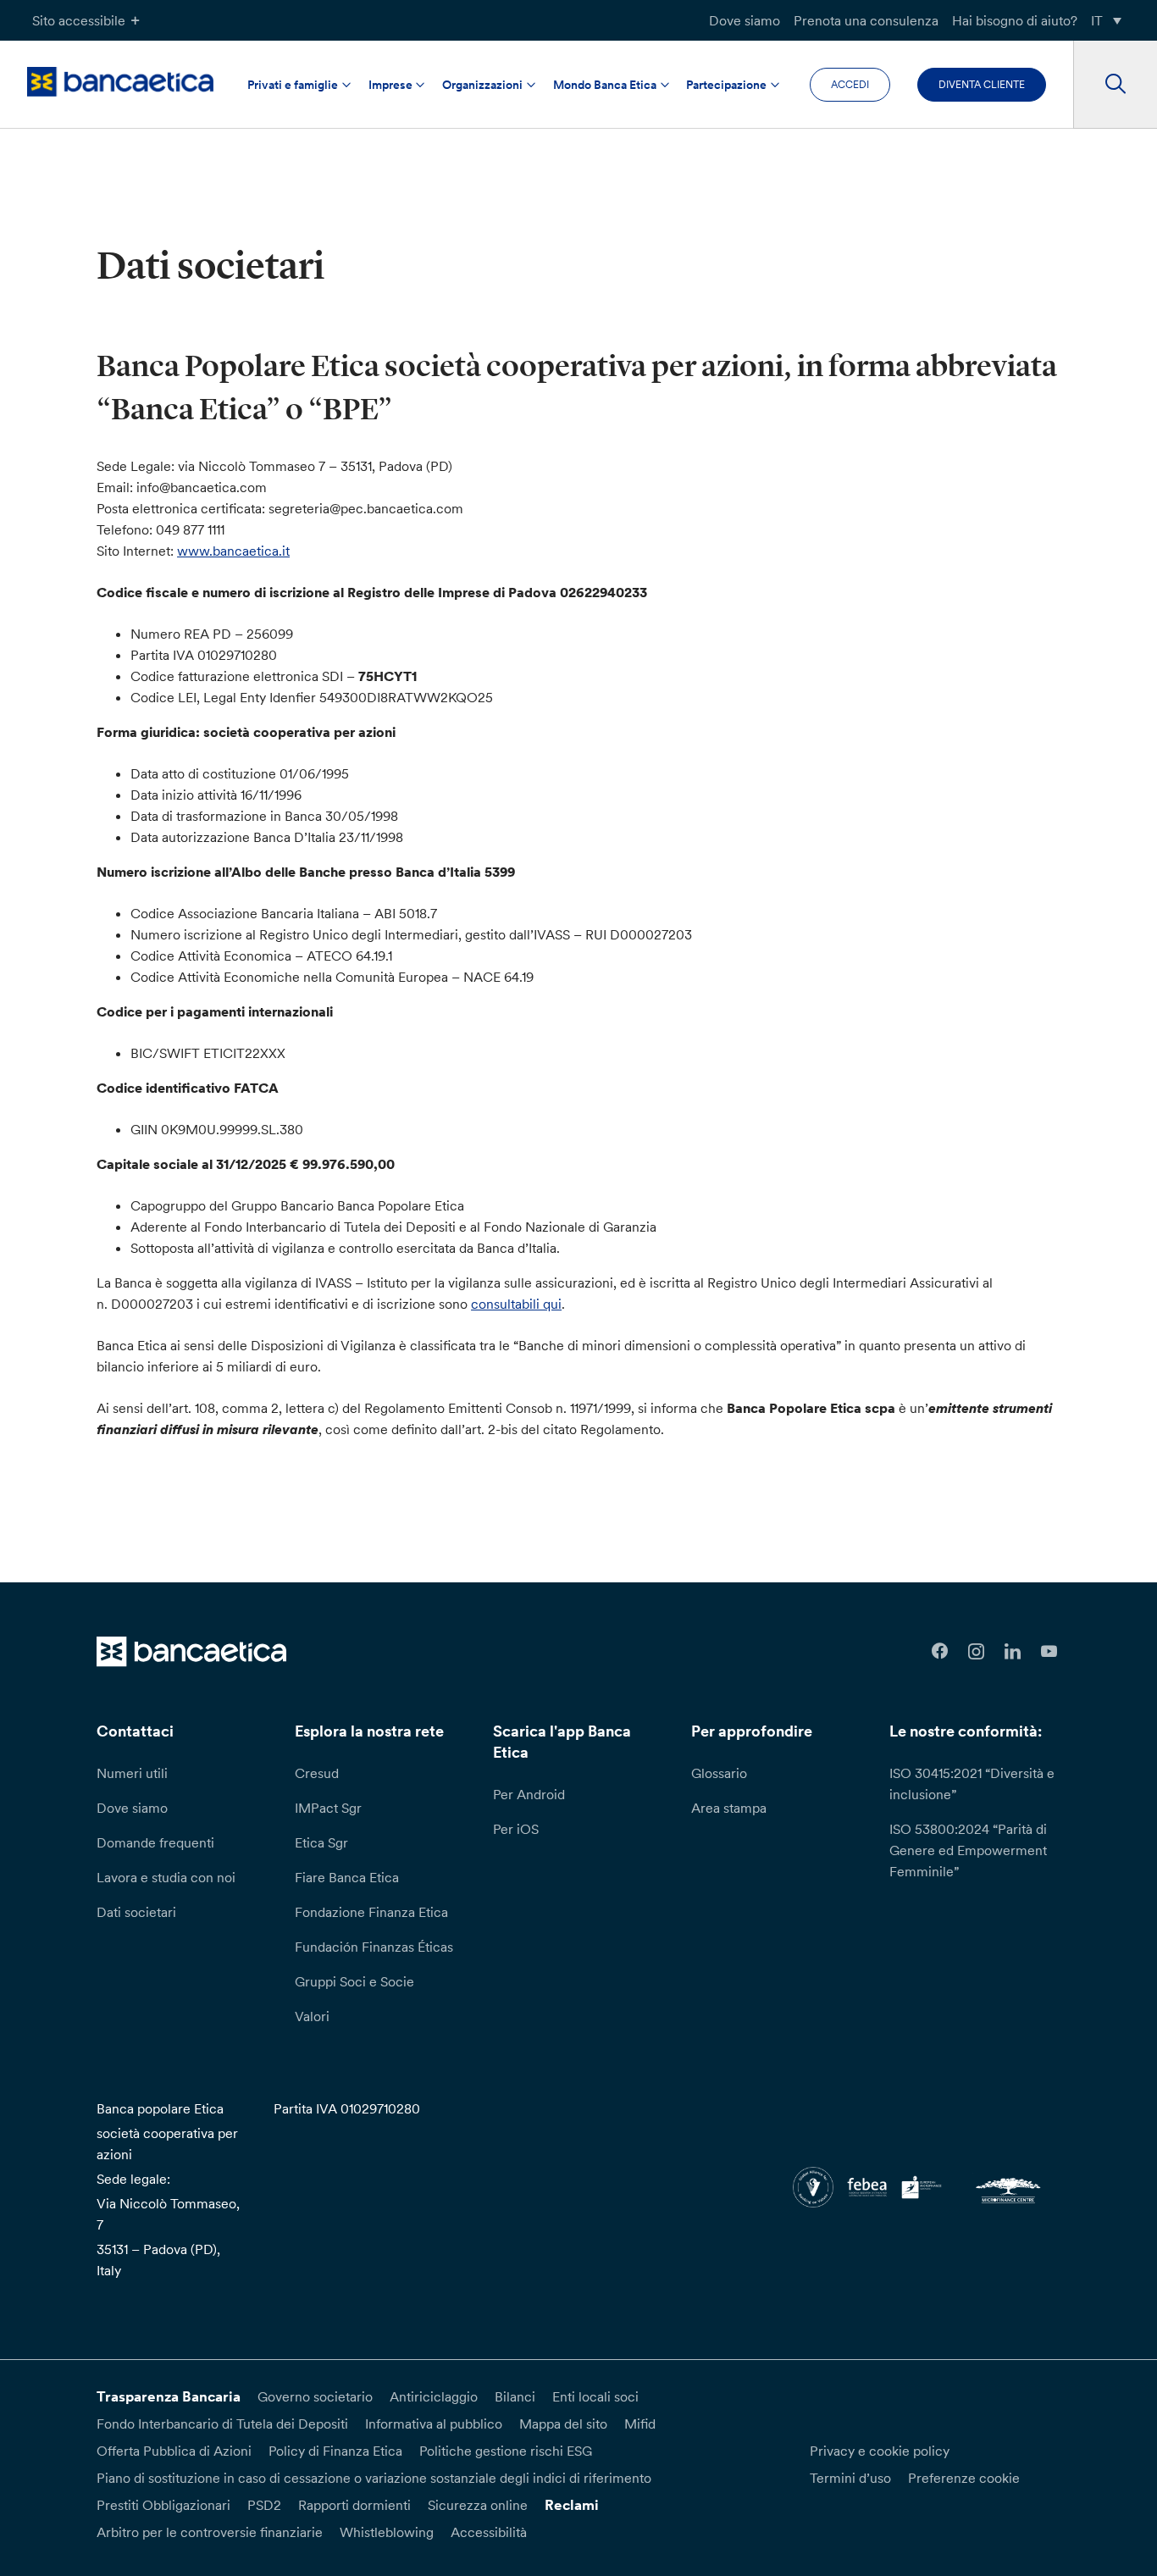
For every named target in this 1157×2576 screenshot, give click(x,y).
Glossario (719, 1773)
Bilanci (515, 2396)
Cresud (317, 1773)
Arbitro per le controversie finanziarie (210, 2532)
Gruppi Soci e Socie (354, 1981)
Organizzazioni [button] (482, 85)
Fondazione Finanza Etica (371, 1912)
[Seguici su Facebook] (941, 1651)
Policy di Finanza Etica (335, 2451)
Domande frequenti (155, 1842)
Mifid (640, 2424)
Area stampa (729, 1808)
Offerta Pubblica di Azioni (174, 2451)
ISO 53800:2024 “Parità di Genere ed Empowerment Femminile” (968, 1850)
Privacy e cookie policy (880, 2451)
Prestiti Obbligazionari (163, 2505)
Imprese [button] (390, 85)
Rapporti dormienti (354, 2505)
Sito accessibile (79, 20)
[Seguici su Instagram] (976, 1651)
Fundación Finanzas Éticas (374, 1947)
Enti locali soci (595, 2396)
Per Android (529, 1794)
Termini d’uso (850, 2478)
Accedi (850, 84)
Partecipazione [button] (726, 85)
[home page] (120, 82)
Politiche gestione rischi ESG (506, 2451)
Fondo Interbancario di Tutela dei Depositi (222, 2424)
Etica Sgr (321, 1842)
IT (1097, 20)
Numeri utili (132, 1773)
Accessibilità (489, 2532)
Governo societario (315, 2396)
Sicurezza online (478, 2505)
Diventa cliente (982, 84)
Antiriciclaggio (434, 2396)
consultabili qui (516, 1304)
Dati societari (136, 1912)
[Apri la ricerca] (1115, 85)
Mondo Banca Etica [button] (605, 85)
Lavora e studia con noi (166, 1877)
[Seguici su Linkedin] (1013, 1651)
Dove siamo (745, 20)
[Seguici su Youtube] (1049, 1651)
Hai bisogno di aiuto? (1015, 20)
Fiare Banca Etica (347, 1877)
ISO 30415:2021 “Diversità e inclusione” (972, 1784)
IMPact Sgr (328, 1808)
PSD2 (264, 2505)
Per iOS (516, 1829)
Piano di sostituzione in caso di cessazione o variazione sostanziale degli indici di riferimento (374, 2478)
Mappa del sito (563, 2424)
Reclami (572, 2505)
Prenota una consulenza (866, 20)
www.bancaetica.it (233, 551)
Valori (312, 2016)
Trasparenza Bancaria (169, 2396)
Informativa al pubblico (434, 2424)
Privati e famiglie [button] (293, 85)
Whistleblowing (387, 2532)
